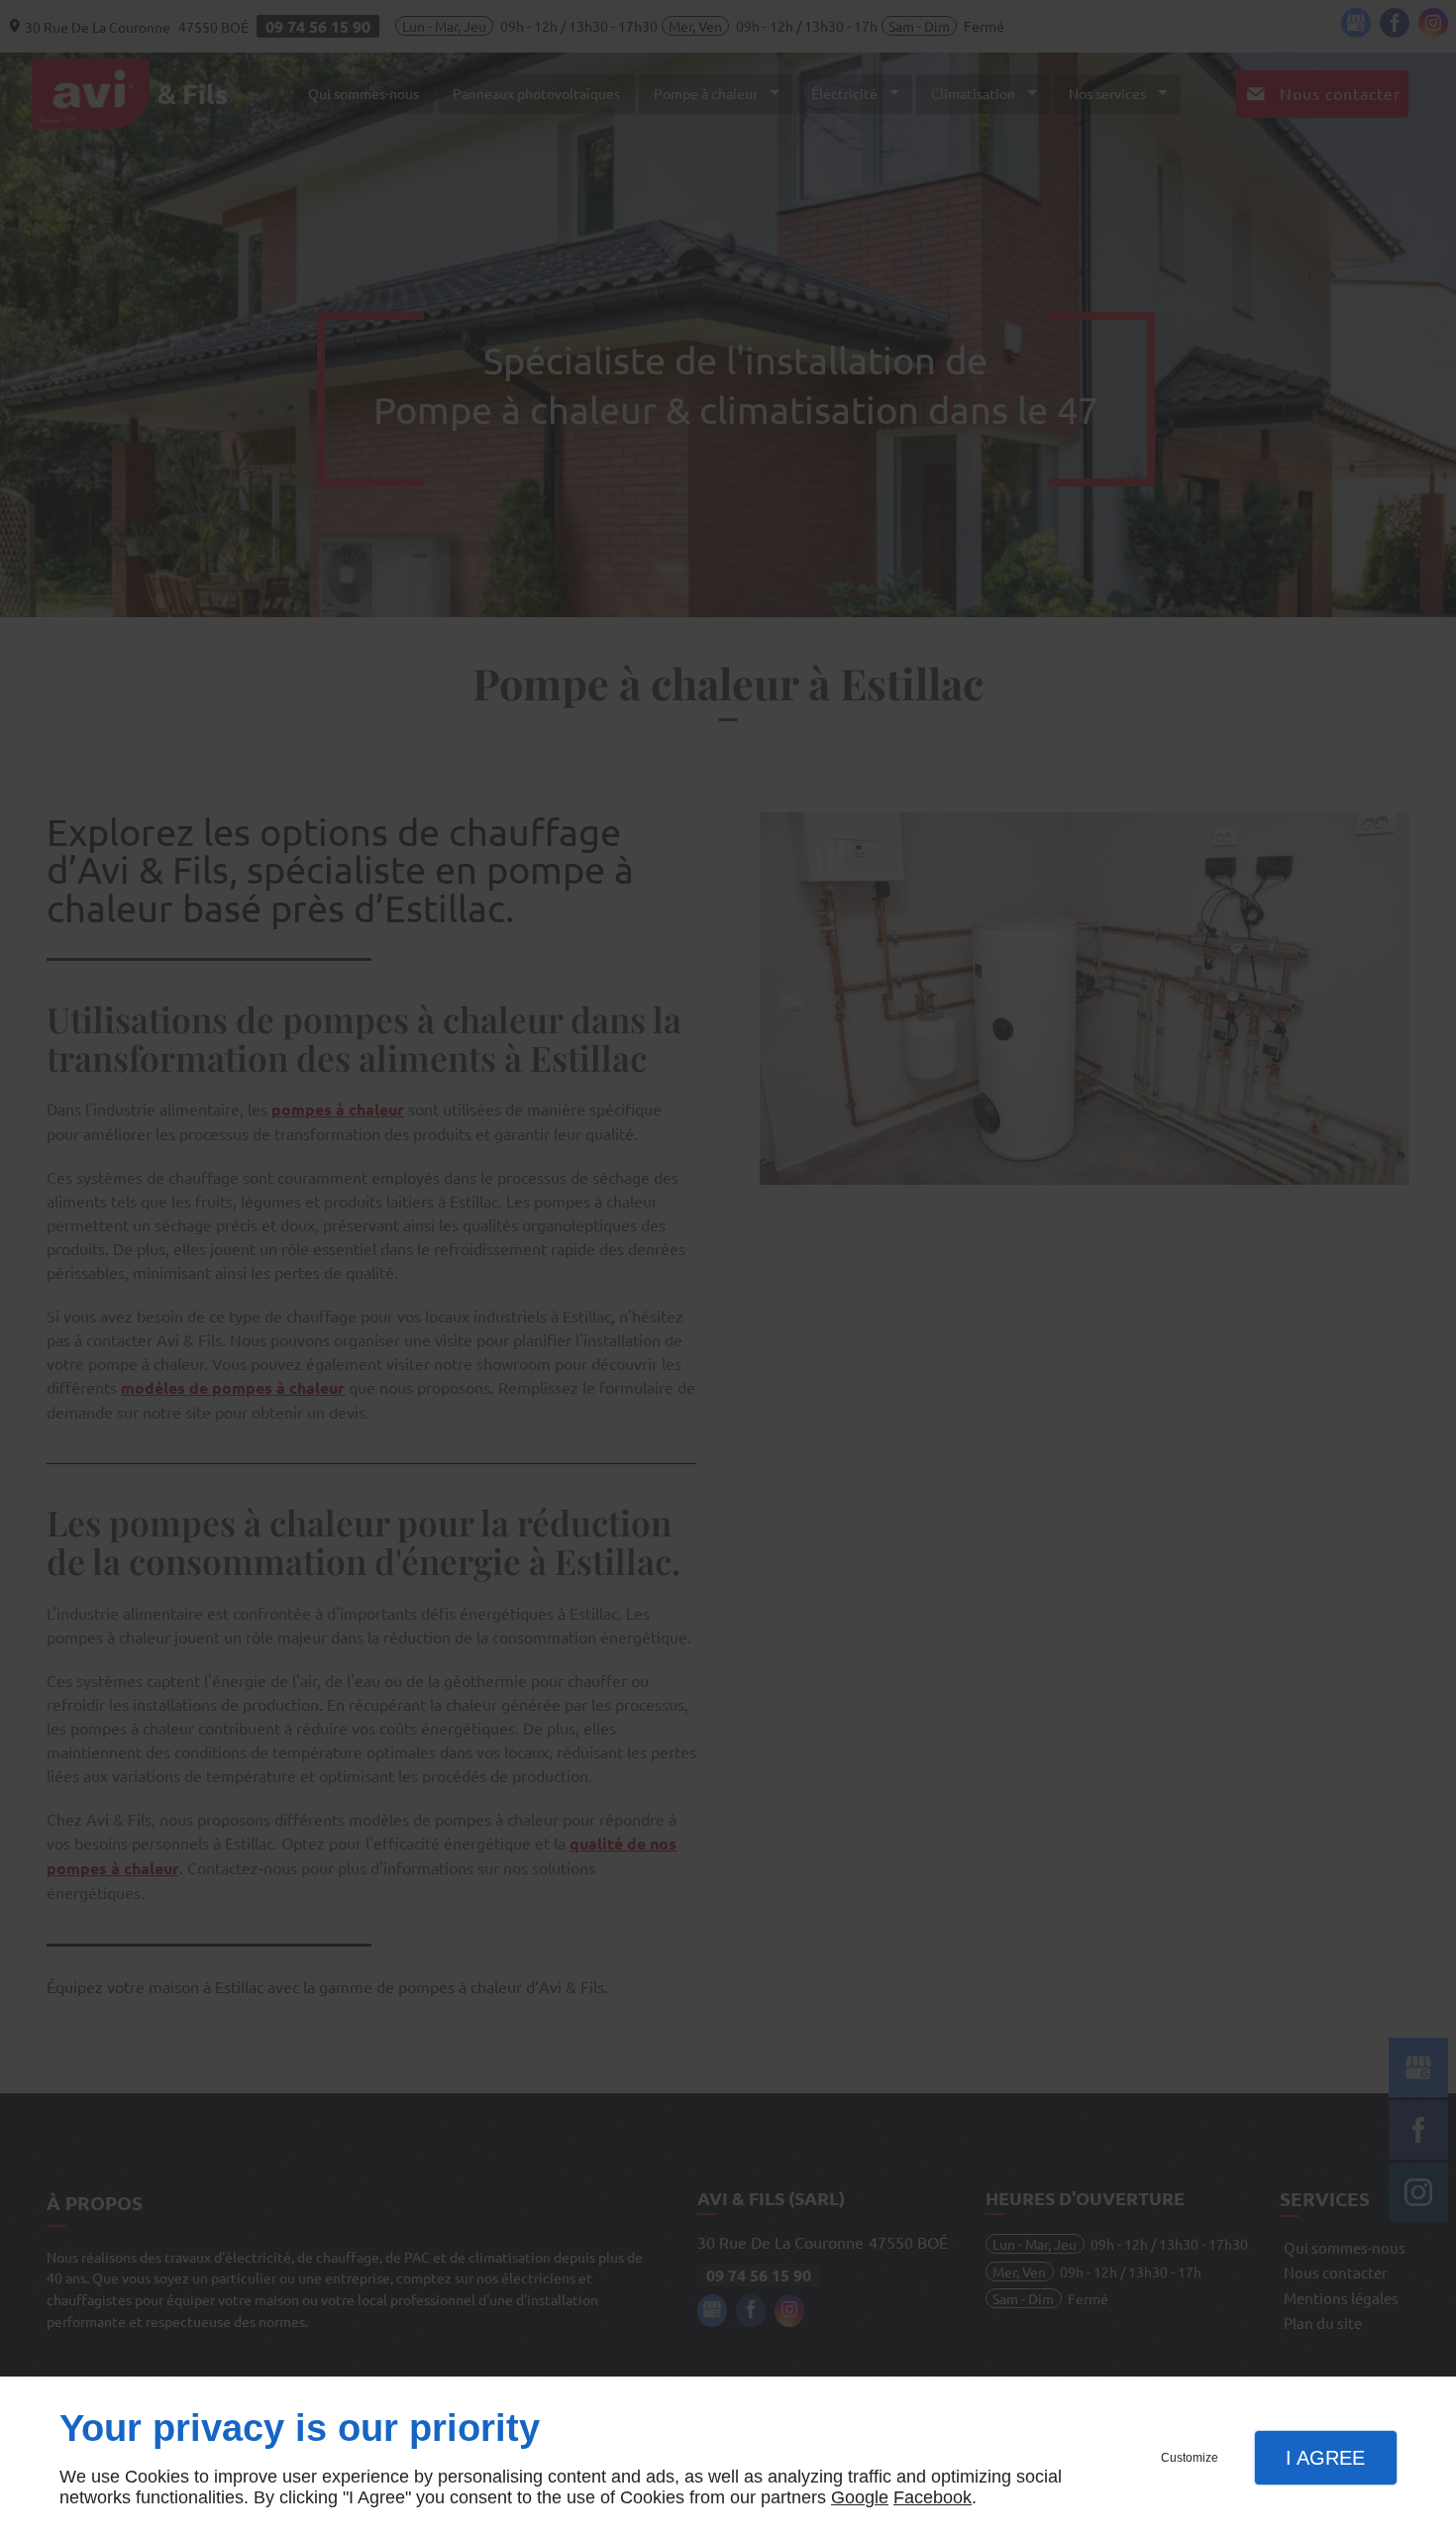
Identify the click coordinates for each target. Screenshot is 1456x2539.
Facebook (933, 2497)
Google (860, 2497)
